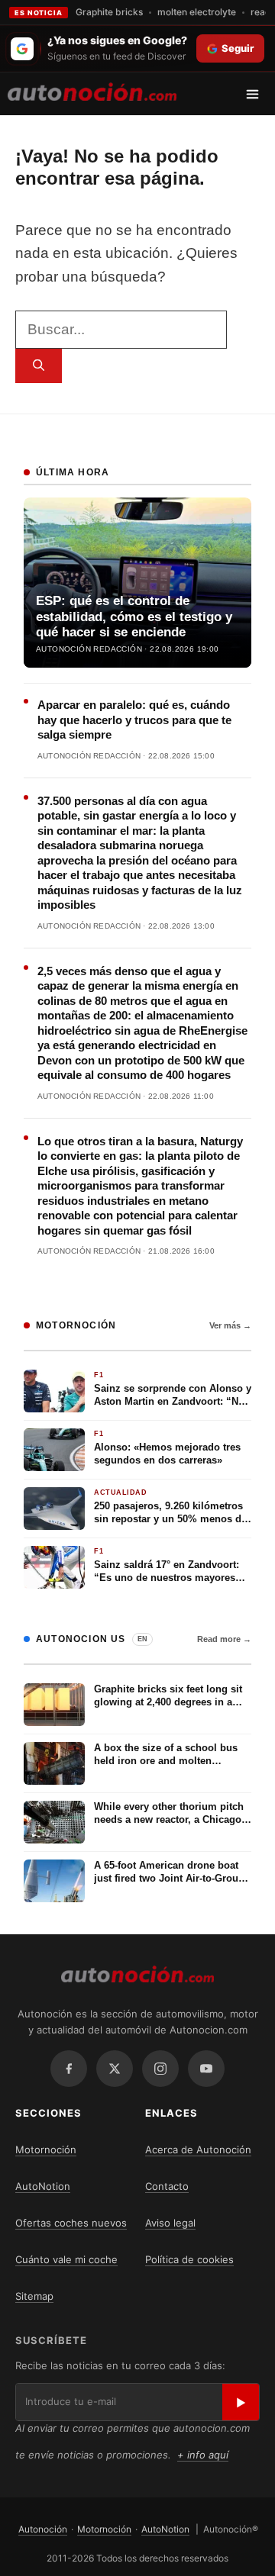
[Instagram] (160, 2069)
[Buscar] (39, 366)
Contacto (167, 2186)
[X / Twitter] (115, 2069)
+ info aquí (203, 2455)
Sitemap (34, 2296)
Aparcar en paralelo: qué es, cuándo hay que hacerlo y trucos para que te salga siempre (134, 720)
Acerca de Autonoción (198, 2149)
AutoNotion (43, 2186)
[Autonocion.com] (92, 91)
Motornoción (46, 2149)
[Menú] (258, 94)
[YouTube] (206, 2069)
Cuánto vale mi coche (66, 2259)
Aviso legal (170, 2223)
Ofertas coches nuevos (71, 2223)
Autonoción (43, 2529)
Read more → (224, 1639)
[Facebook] (69, 2069)
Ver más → (230, 1325)
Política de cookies (189, 2259)
